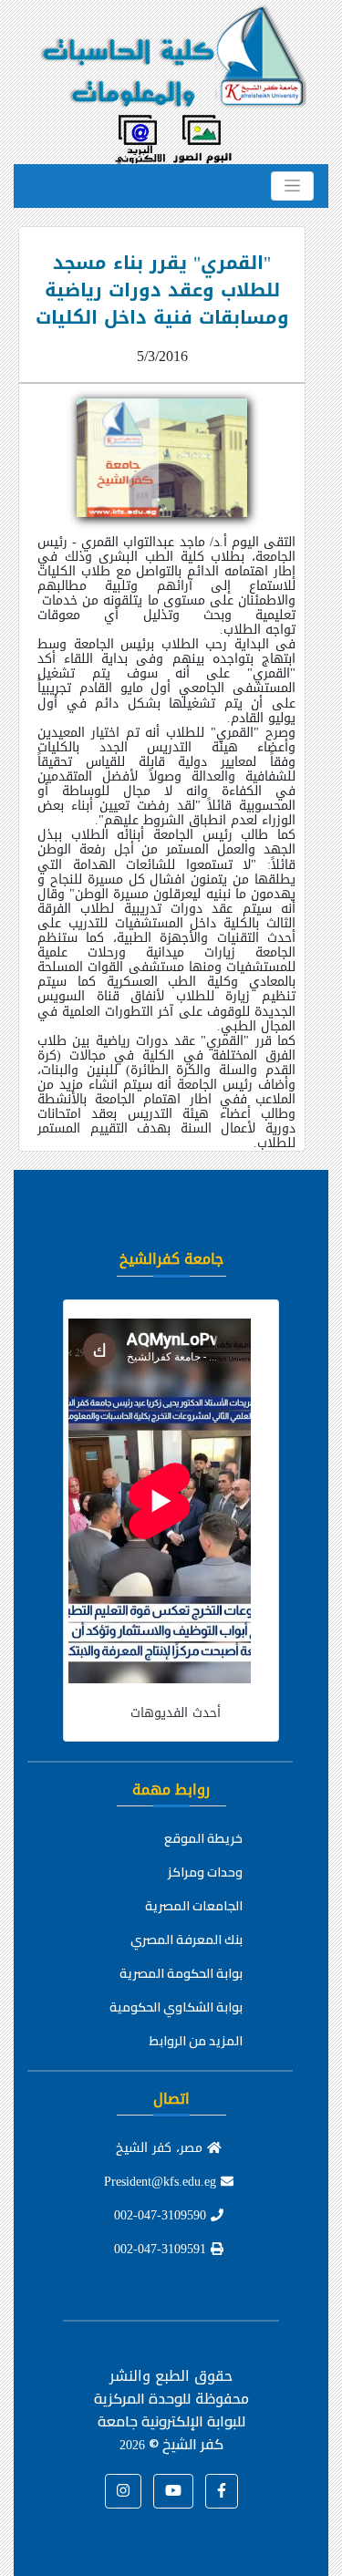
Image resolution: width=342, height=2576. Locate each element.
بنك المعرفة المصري (187, 1940)
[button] (222, 2491)
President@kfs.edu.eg (162, 2182)
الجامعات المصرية (194, 1906)
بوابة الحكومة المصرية (181, 1973)
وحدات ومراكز (205, 1872)
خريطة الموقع (203, 1838)
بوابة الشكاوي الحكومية (176, 2007)
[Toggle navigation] (292, 186)
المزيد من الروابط (196, 2041)
